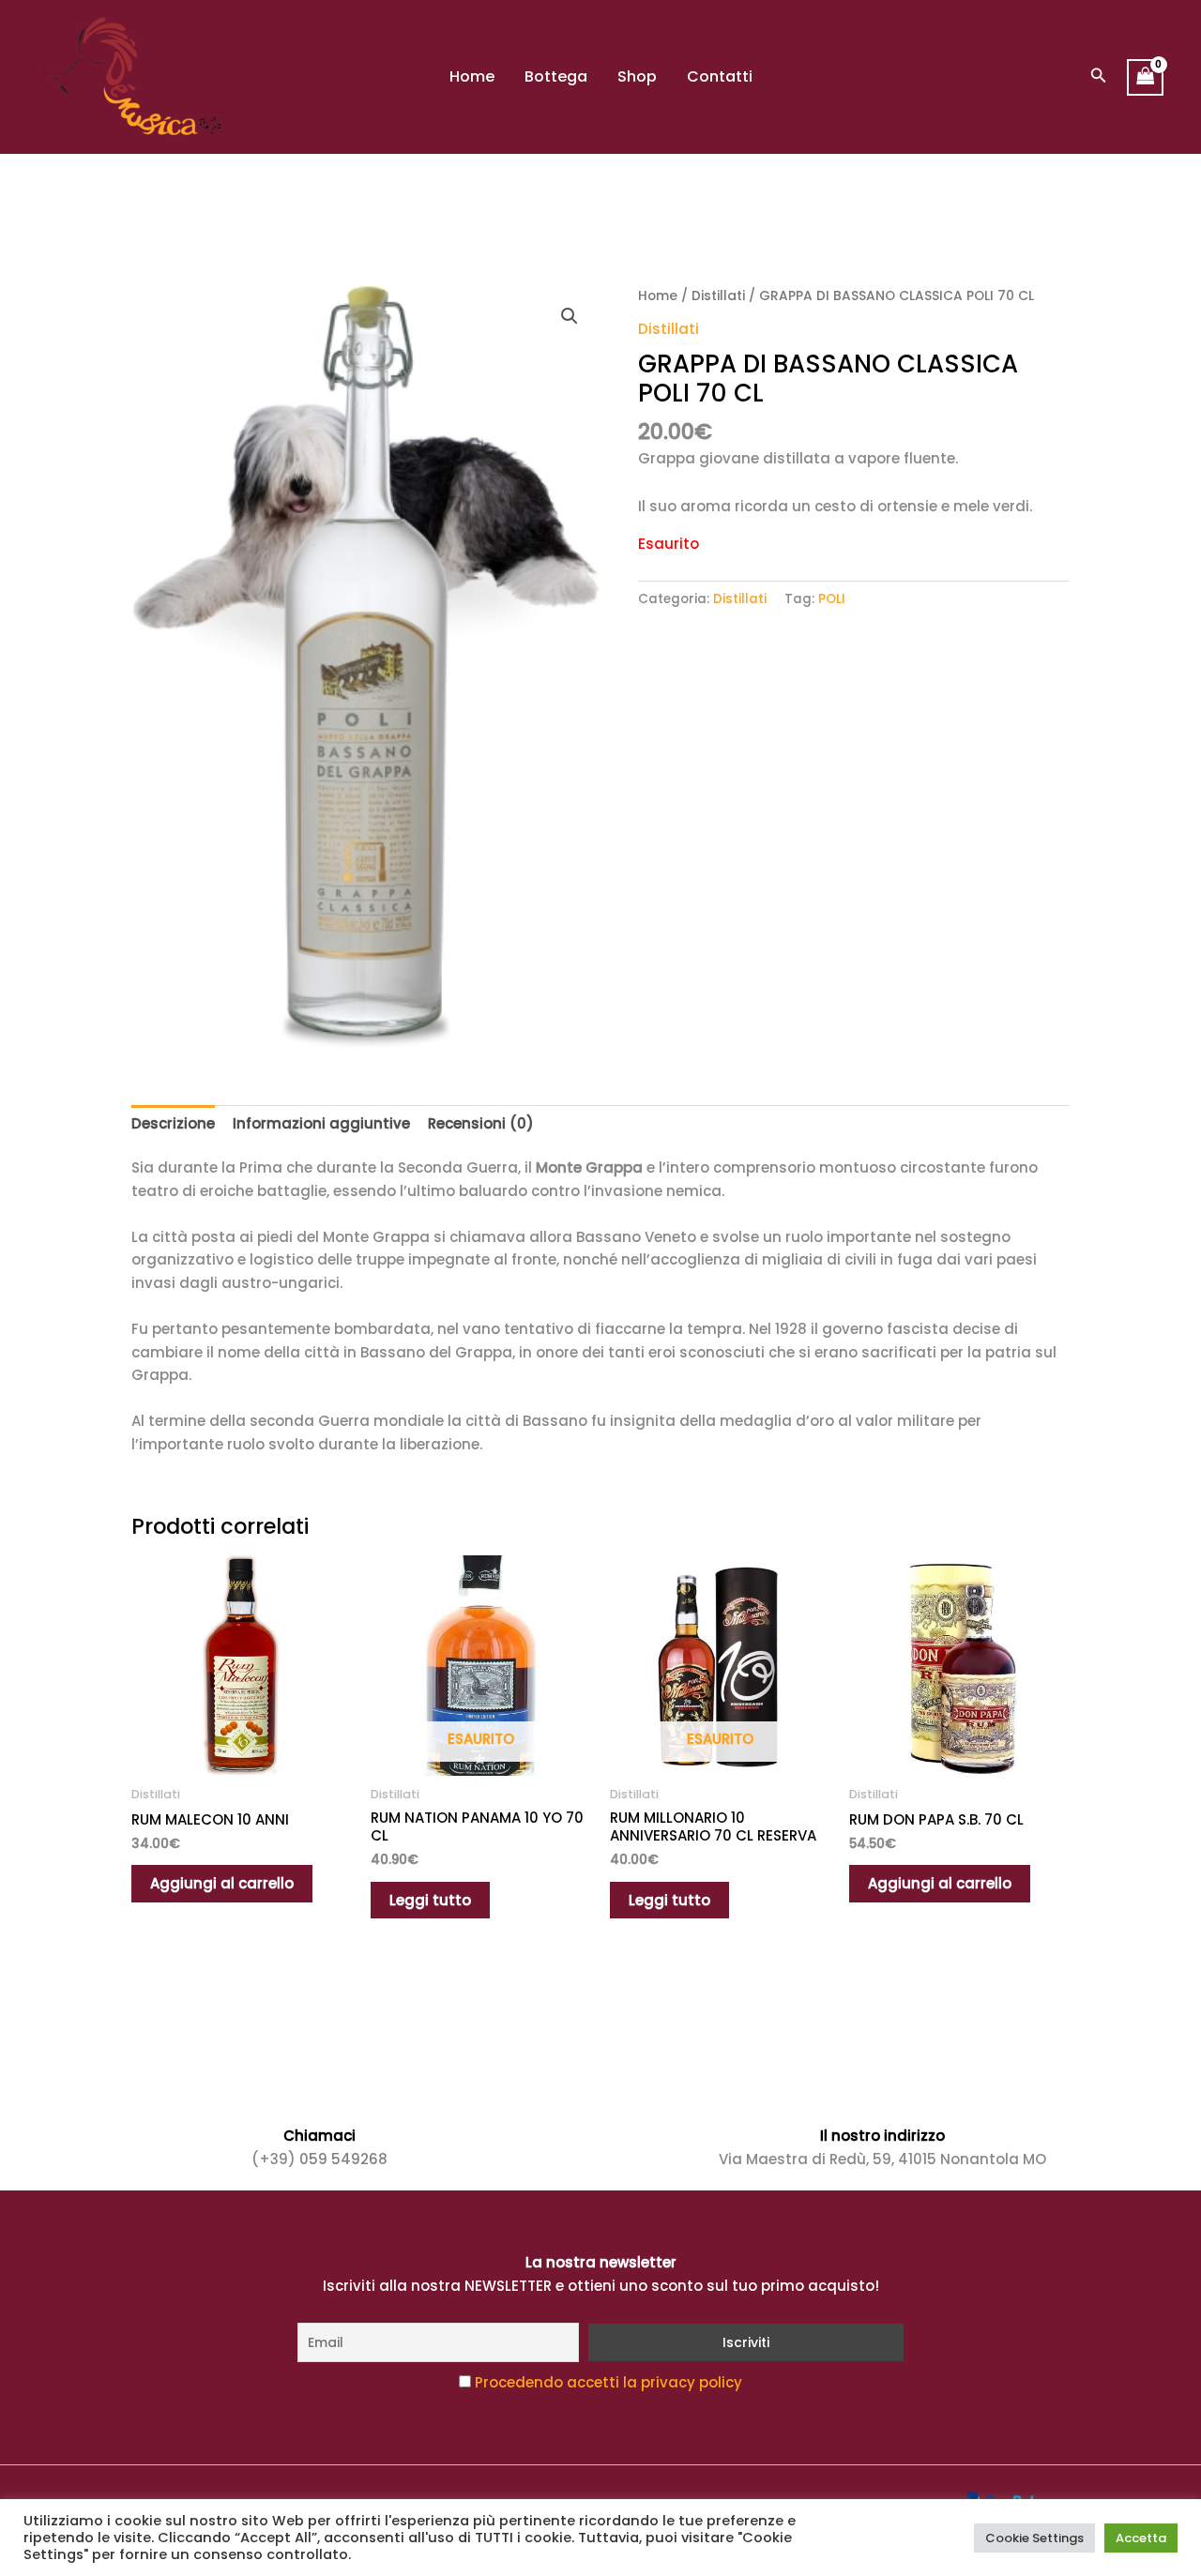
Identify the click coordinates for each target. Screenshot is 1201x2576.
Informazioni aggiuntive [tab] (321, 1123)
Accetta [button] (1141, 2538)
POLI (832, 599)
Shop (637, 76)
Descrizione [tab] (173, 1123)
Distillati (718, 296)
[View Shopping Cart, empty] (1146, 77)
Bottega (556, 76)
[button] (1099, 77)
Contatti (720, 76)
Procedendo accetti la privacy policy (608, 2382)
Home (472, 76)
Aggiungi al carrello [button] (222, 1883)
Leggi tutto (430, 1900)
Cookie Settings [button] (1034, 2538)
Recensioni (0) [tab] (481, 1123)
